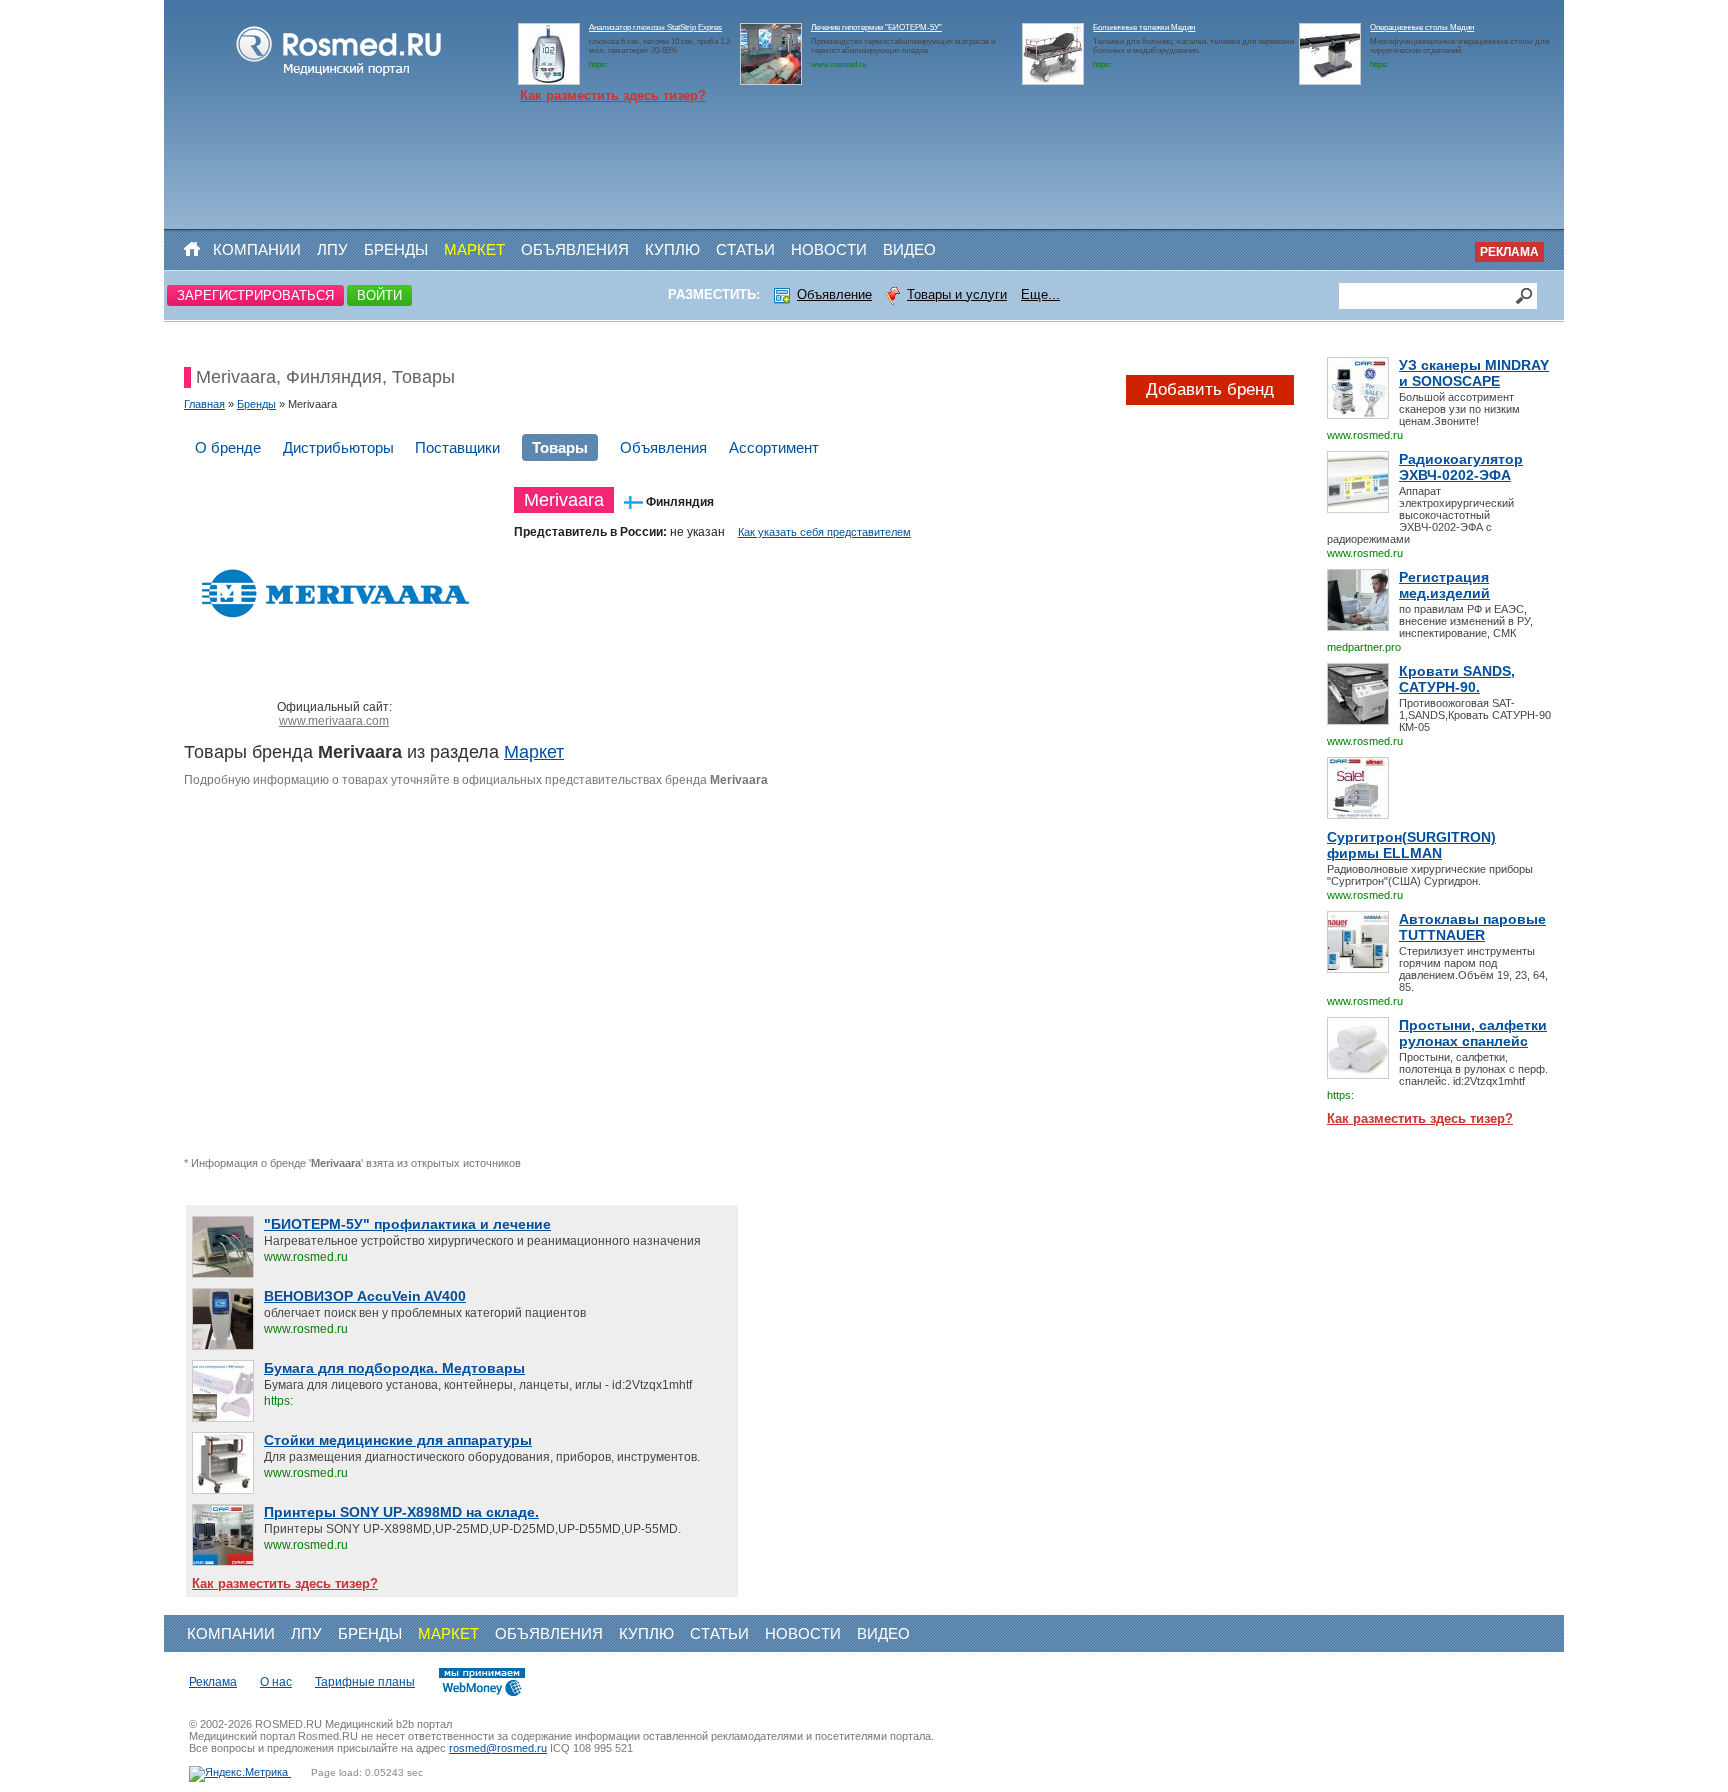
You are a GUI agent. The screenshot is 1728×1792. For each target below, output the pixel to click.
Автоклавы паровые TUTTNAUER (1472, 927)
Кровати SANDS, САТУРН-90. (1457, 679)
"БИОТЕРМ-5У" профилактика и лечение (407, 1224)
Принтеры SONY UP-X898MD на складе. (401, 1512)
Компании (257, 249)
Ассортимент (774, 447)
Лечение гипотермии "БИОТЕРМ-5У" (876, 27)
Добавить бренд (1210, 389)
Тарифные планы (365, 1682)
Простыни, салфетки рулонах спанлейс (1473, 1033)
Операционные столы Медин (1422, 27)
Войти (379, 295)
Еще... (1040, 294)
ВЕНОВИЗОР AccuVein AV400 (365, 1296)
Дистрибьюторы (338, 447)
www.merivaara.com (334, 721)
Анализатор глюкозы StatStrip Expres (655, 27)
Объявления (575, 249)
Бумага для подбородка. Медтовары (394, 1368)
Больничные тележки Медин (1144, 27)
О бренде (228, 447)
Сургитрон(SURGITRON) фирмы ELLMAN (1411, 845)
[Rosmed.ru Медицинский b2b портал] (339, 76)
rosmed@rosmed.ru (498, 1748)
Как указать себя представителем (824, 532)
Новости (829, 249)
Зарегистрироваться (255, 295)
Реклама (1509, 252)
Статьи (745, 249)
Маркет (474, 249)
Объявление (834, 294)
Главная (204, 404)
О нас (276, 1682)
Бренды (396, 249)
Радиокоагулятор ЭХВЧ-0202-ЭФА (1461, 467)
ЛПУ (332, 249)
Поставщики (457, 447)
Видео (909, 249)
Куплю (672, 249)
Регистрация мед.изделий (1444, 585)
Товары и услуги (957, 294)
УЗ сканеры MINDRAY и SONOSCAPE (1474, 373)
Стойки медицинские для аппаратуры (398, 1440)
